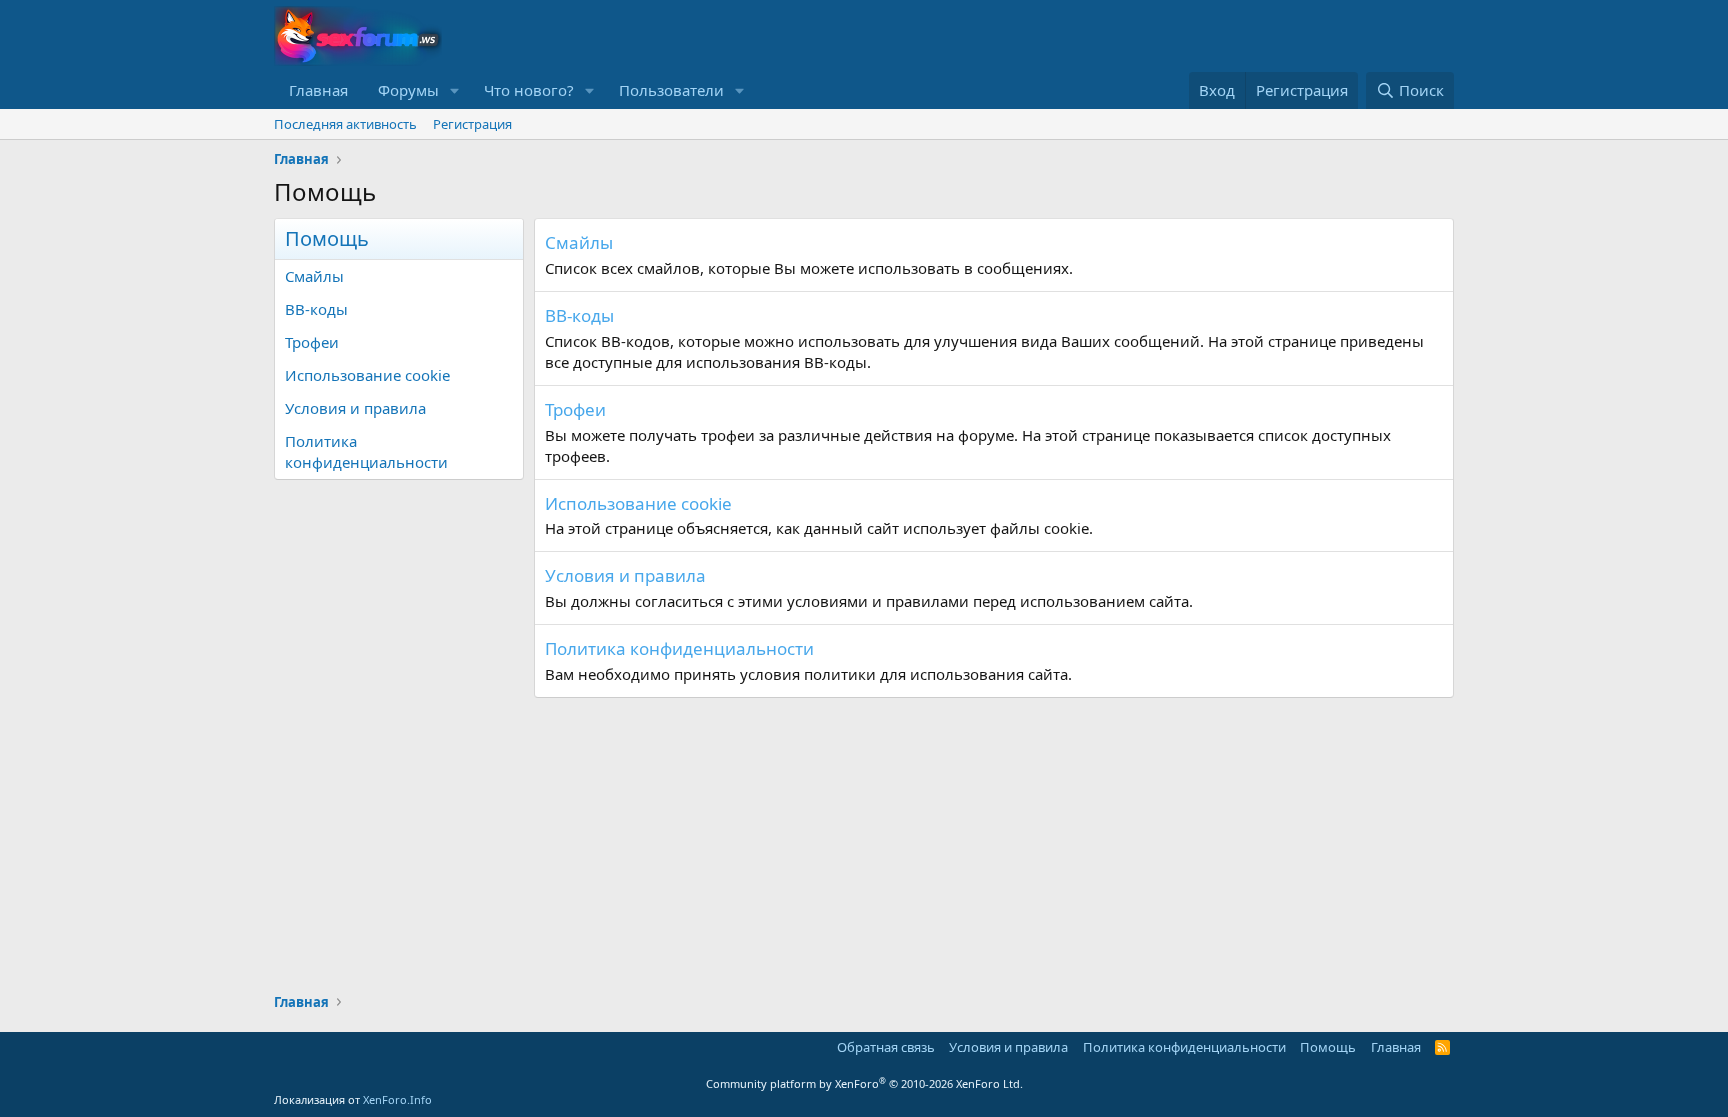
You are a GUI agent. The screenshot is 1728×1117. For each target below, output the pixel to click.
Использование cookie (367, 375)
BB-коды (316, 309)
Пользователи (671, 90)
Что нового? (529, 90)
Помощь (1328, 1047)
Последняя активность (345, 124)
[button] (455, 90)
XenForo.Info (397, 1099)
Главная (318, 90)
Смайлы (314, 276)
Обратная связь (886, 1047)
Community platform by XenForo (864, 1083)
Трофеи (312, 342)
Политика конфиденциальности (366, 451)
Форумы (408, 90)
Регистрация (472, 124)
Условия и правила (355, 408)
